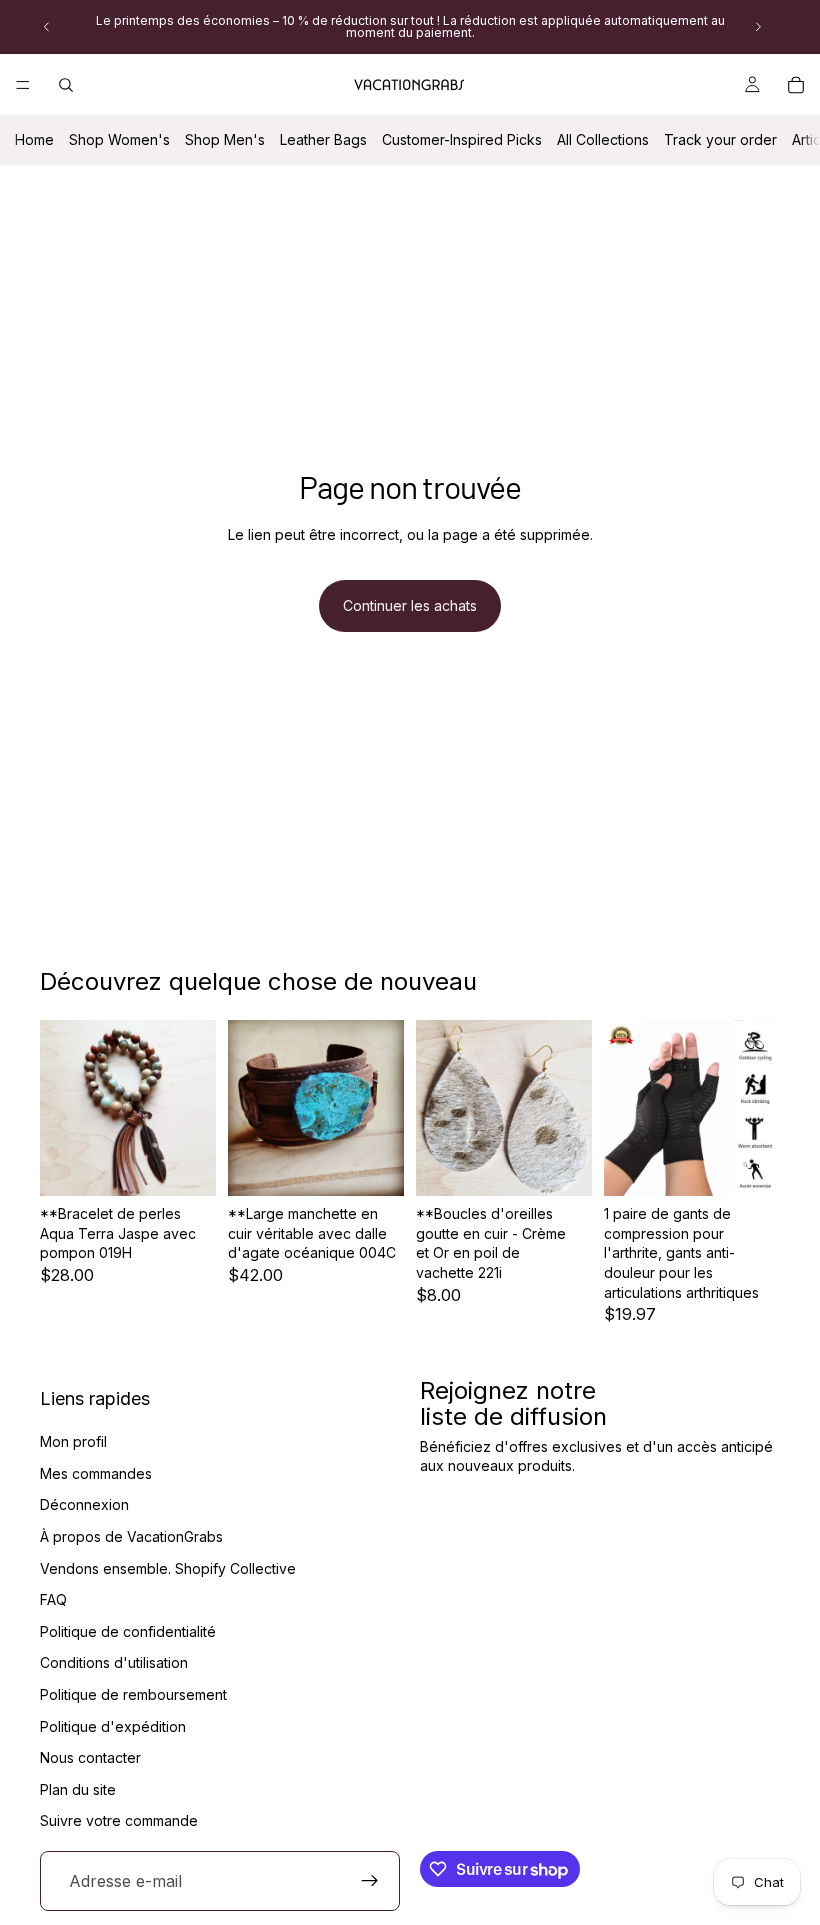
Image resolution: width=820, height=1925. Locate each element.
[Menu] (23, 85)
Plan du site (78, 1789)
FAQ (53, 1599)
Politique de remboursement (133, 1694)
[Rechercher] (66, 85)
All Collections (603, 139)
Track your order (720, 139)
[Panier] (796, 85)
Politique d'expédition (113, 1726)
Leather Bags (323, 139)
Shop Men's (225, 139)
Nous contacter (90, 1757)
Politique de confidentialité (128, 1631)
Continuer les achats (410, 605)
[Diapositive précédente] (47, 27)
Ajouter (202, 1165)
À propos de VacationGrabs (131, 1536)
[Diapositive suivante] (758, 27)
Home (34, 139)
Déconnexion (84, 1505)
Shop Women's (119, 139)
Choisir (578, 1165)
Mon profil (73, 1441)
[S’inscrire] (370, 1881)
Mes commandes (96, 1473)
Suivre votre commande (119, 1821)
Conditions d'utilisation (114, 1663)
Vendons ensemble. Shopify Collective (168, 1568)
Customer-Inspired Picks (462, 139)
